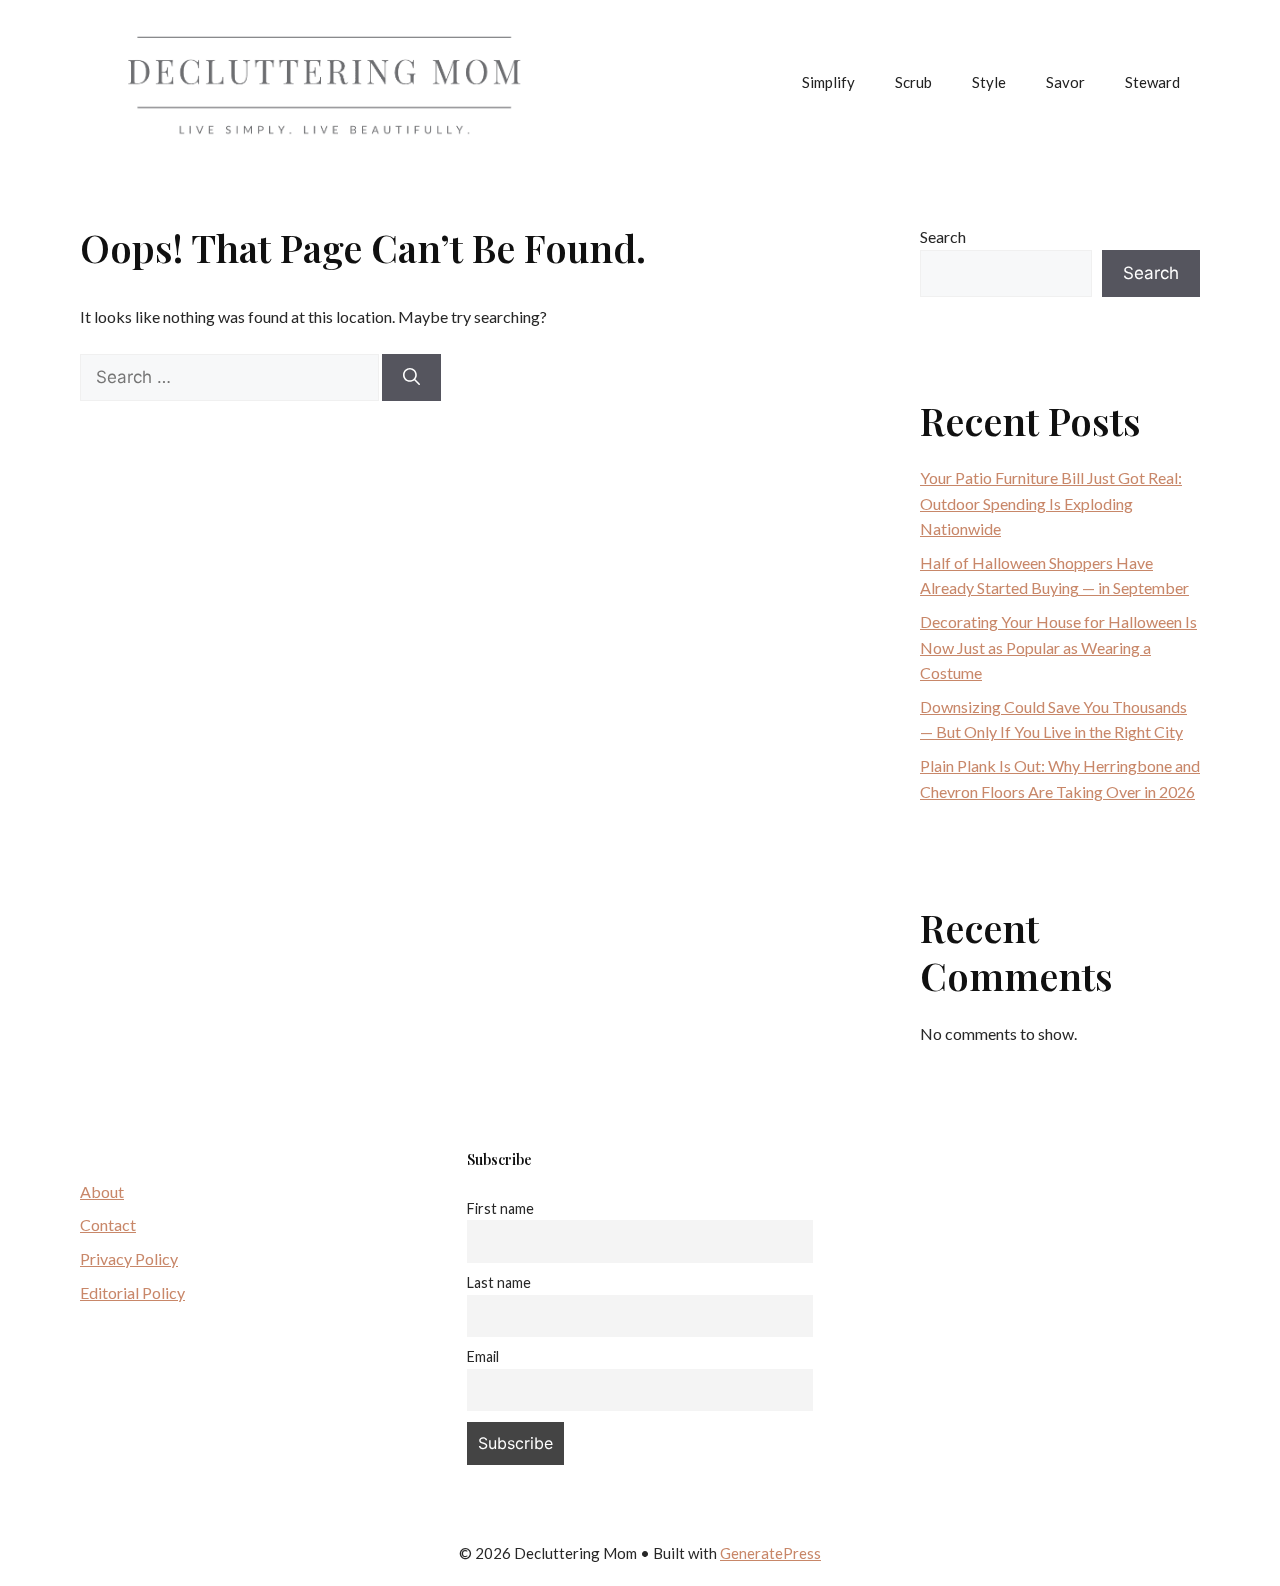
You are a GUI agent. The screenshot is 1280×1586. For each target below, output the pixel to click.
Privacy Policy (129, 1258)
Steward (1152, 82)
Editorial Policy (132, 1292)
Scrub (913, 82)
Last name (499, 1282)
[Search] (411, 378)
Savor (1065, 82)
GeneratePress (770, 1553)
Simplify (828, 82)
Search (943, 236)
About (102, 1191)
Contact (108, 1224)
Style (989, 82)
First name (500, 1208)
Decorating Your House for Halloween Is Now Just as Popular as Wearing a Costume (1058, 647)
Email (483, 1356)
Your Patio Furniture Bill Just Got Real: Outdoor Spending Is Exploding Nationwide (1051, 503)
